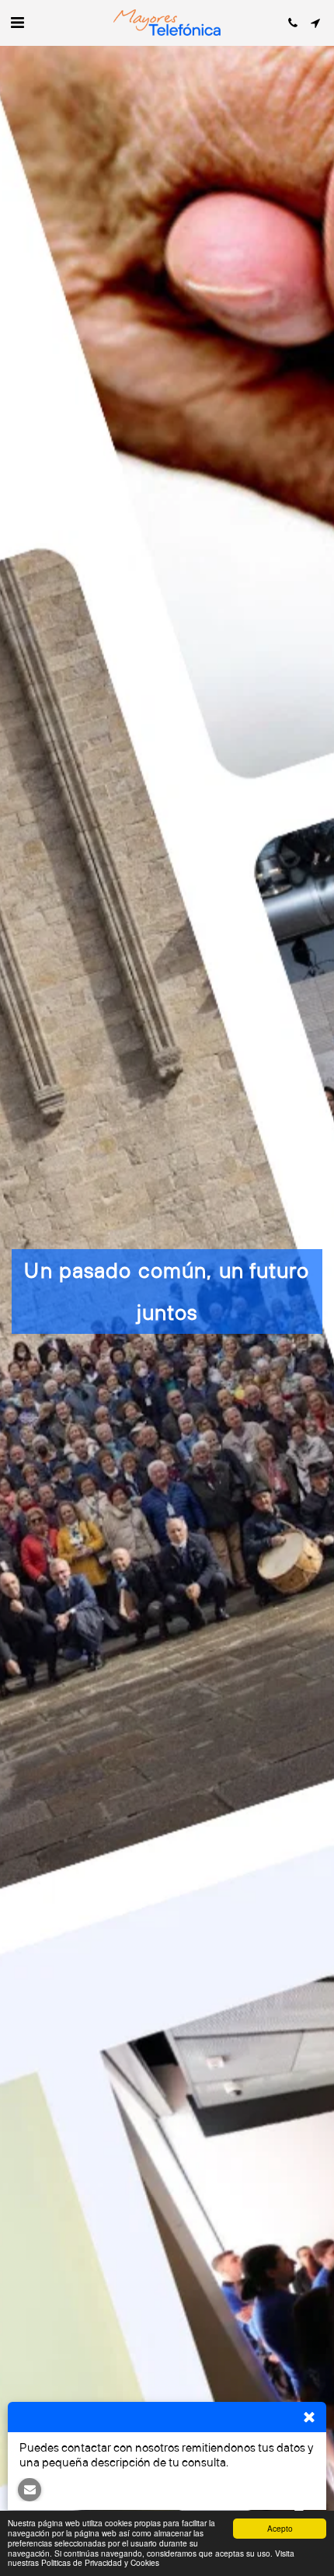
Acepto (280, 2528)
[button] (17, 22)
